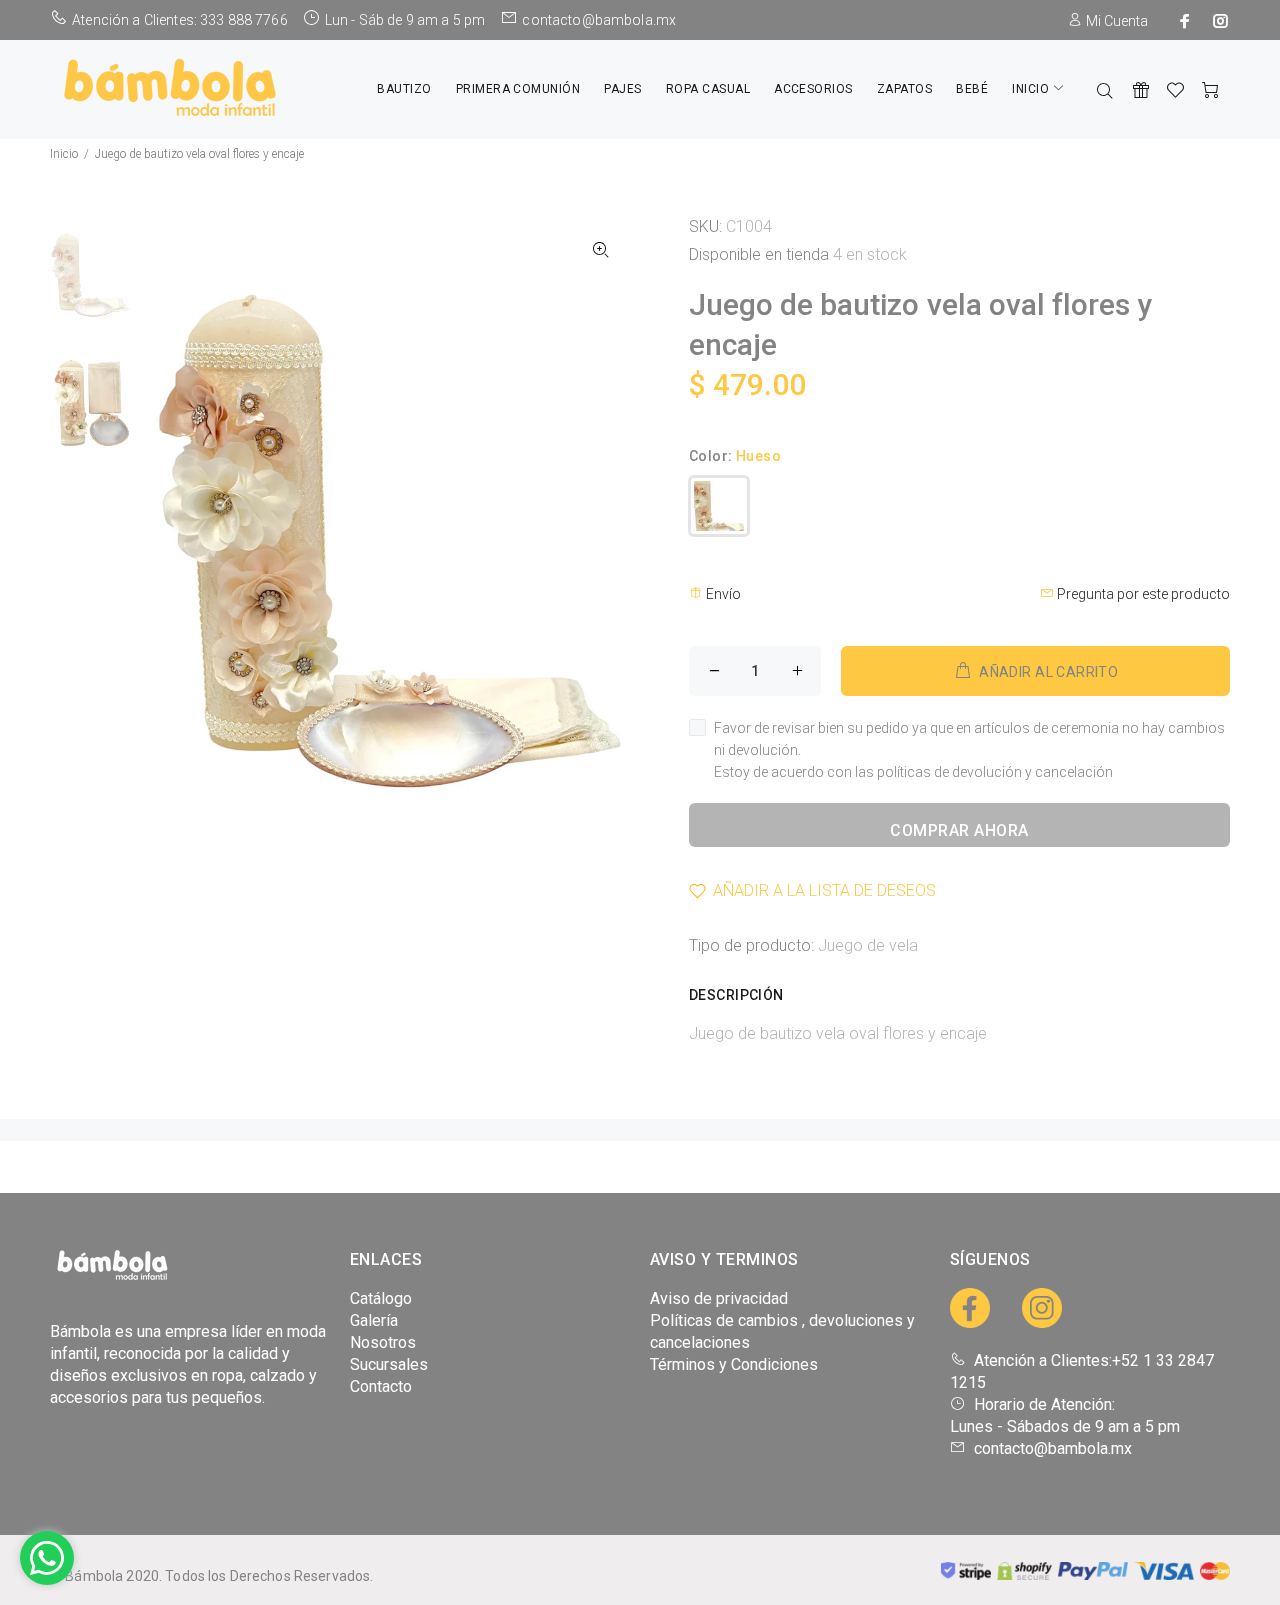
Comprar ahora (959, 830)
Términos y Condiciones (734, 1364)
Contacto (381, 1386)
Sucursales (389, 1364)
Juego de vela (868, 945)
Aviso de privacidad (719, 1298)
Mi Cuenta (1115, 21)
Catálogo (381, 1298)
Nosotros (383, 1342)
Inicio (64, 154)
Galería (374, 1320)
